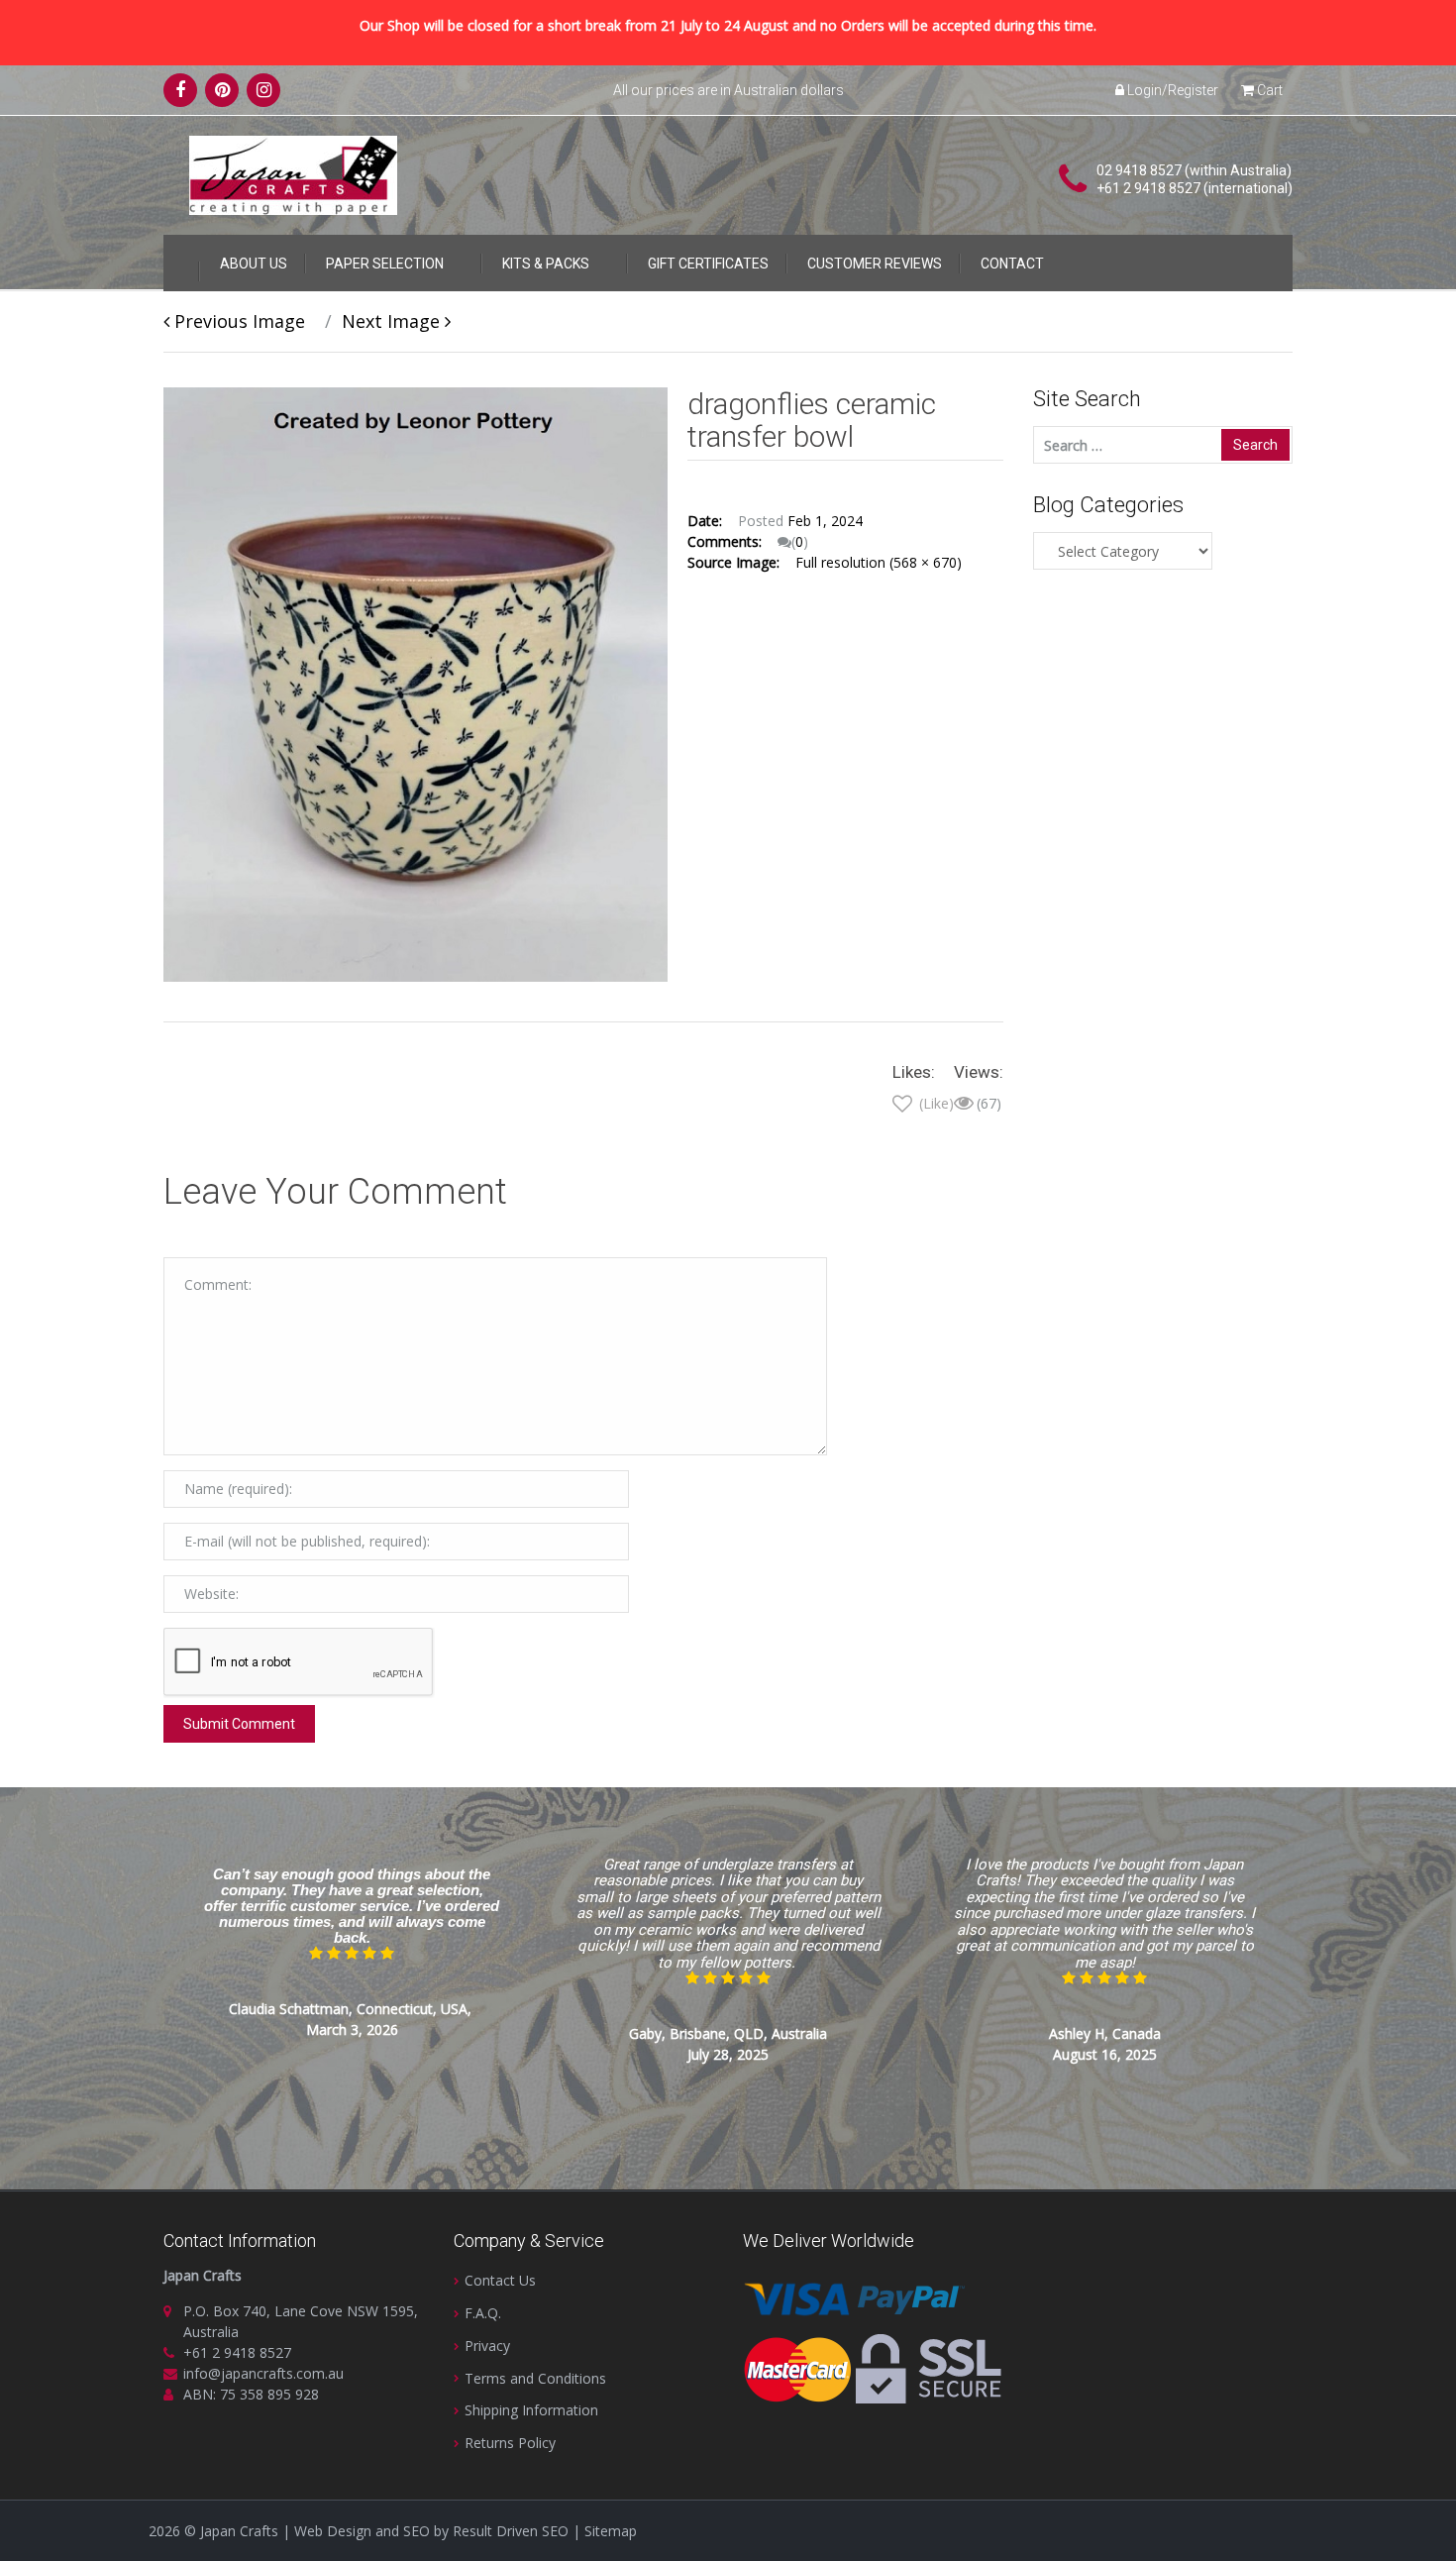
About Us (254, 264)
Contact (1012, 264)
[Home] (181, 260)
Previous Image (237, 321)
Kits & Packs (546, 264)
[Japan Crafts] (293, 174)
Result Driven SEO (511, 2531)
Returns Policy (510, 2443)
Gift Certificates (708, 264)
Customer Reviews (875, 264)
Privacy (487, 2346)
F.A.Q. (483, 2313)
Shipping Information (531, 2410)
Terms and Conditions (535, 2378)
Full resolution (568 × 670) (879, 562)
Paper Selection (385, 264)
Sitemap (611, 2531)
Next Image (393, 321)
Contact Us (500, 2280)
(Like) (935, 1103)
